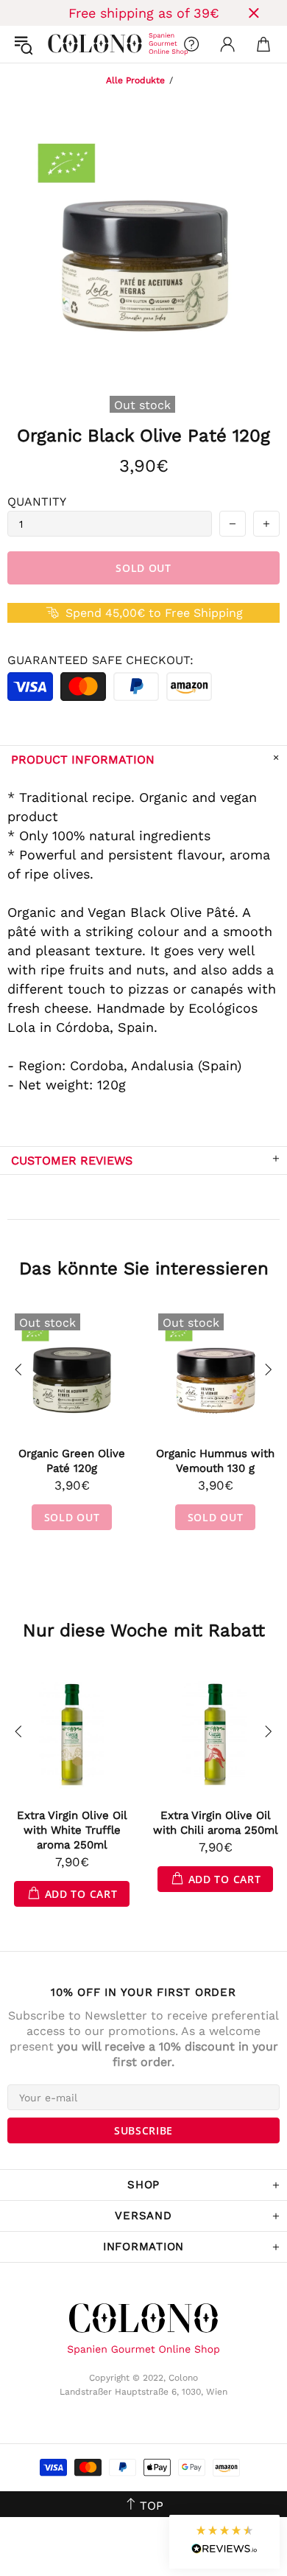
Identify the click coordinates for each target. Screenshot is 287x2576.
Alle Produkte (135, 80)
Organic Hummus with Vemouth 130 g (215, 1461)
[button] (224, 2542)
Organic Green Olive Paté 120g (72, 1461)
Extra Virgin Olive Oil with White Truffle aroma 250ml (72, 1830)
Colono (60, 44)
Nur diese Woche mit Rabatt (144, 1630)
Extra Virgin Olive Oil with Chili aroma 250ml (216, 1823)
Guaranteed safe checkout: (100, 660)
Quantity (37, 502)
